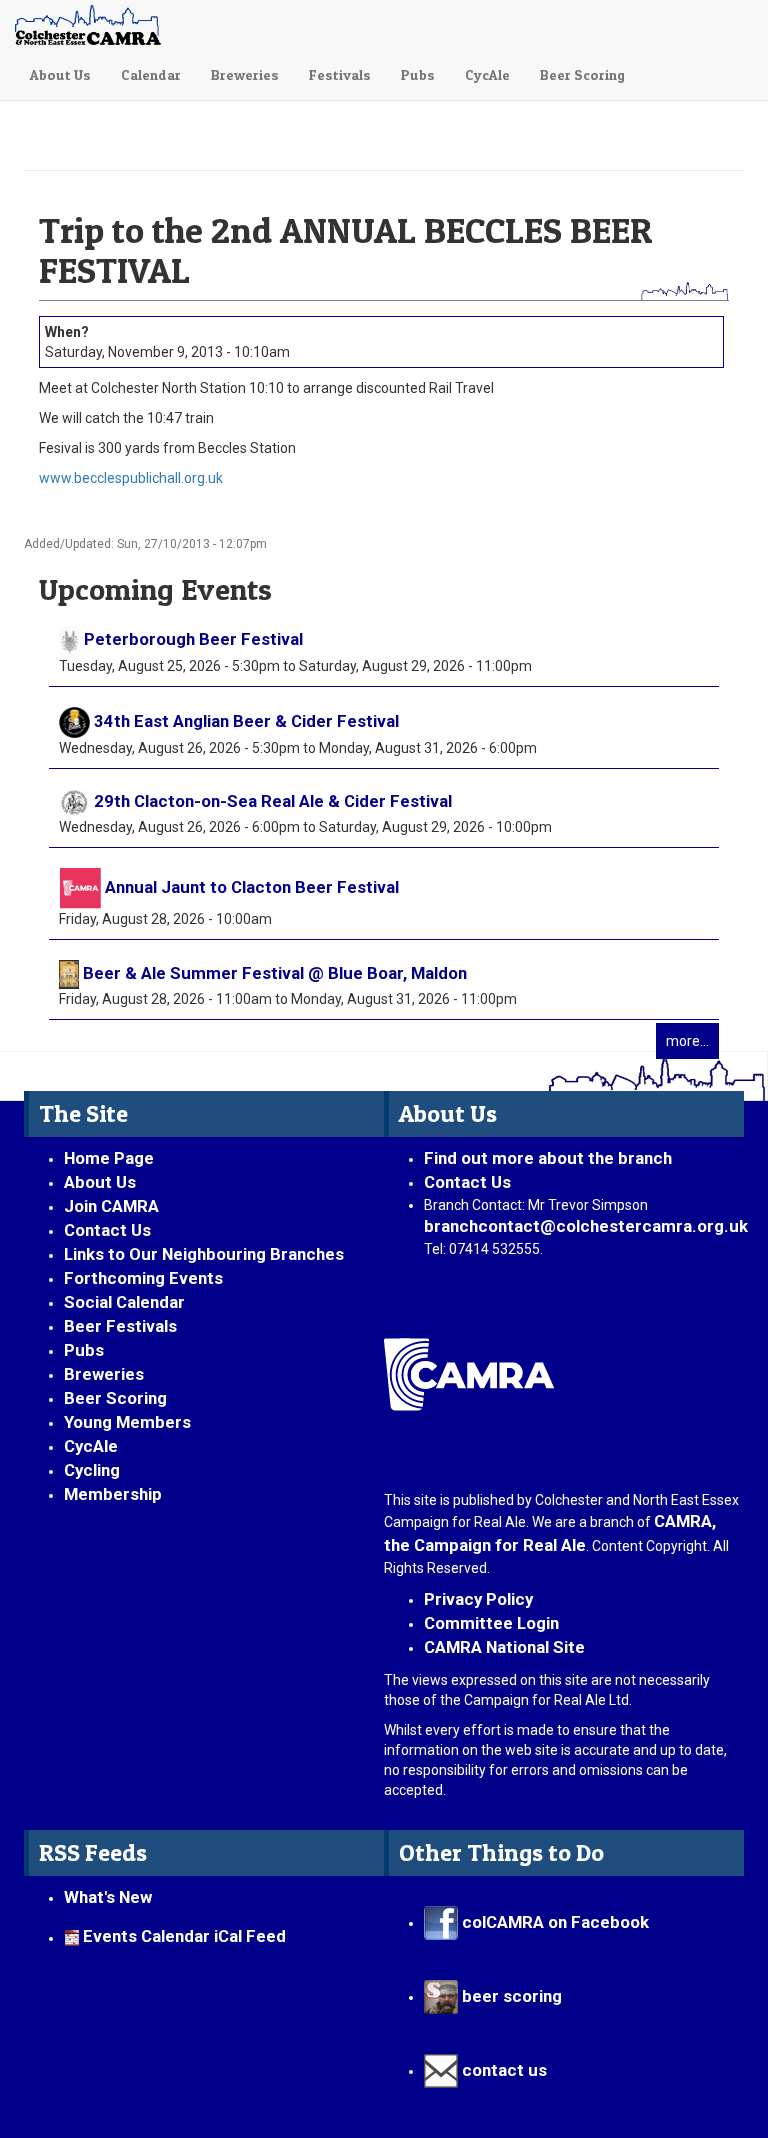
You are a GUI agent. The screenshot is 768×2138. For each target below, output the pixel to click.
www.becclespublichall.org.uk (131, 478)
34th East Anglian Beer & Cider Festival (246, 721)
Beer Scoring (582, 74)
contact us (502, 2070)
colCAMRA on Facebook (553, 1922)
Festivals (340, 74)
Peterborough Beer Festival (193, 639)
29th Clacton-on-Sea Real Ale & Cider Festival (273, 801)
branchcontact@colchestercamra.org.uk (593, 1226)
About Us (60, 74)
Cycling (92, 1470)
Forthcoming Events (143, 1278)
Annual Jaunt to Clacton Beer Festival (252, 887)
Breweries (245, 74)
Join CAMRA (111, 1206)
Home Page (109, 1158)
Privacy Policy (478, 1599)
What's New (108, 1897)
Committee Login (491, 1623)
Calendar (151, 74)
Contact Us (107, 1230)
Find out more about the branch (548, 1158)
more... (687, 1041)
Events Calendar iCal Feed (184, 1937)
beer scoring (510, 1996)
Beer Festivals (120, 1326)
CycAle (487, 74)
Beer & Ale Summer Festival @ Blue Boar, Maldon (275, 973)
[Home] (93, 25)
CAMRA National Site (504, 1647)
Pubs (418, 74)
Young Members (127, 1422)
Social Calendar (124, 1302)
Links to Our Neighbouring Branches (204, 1254)
